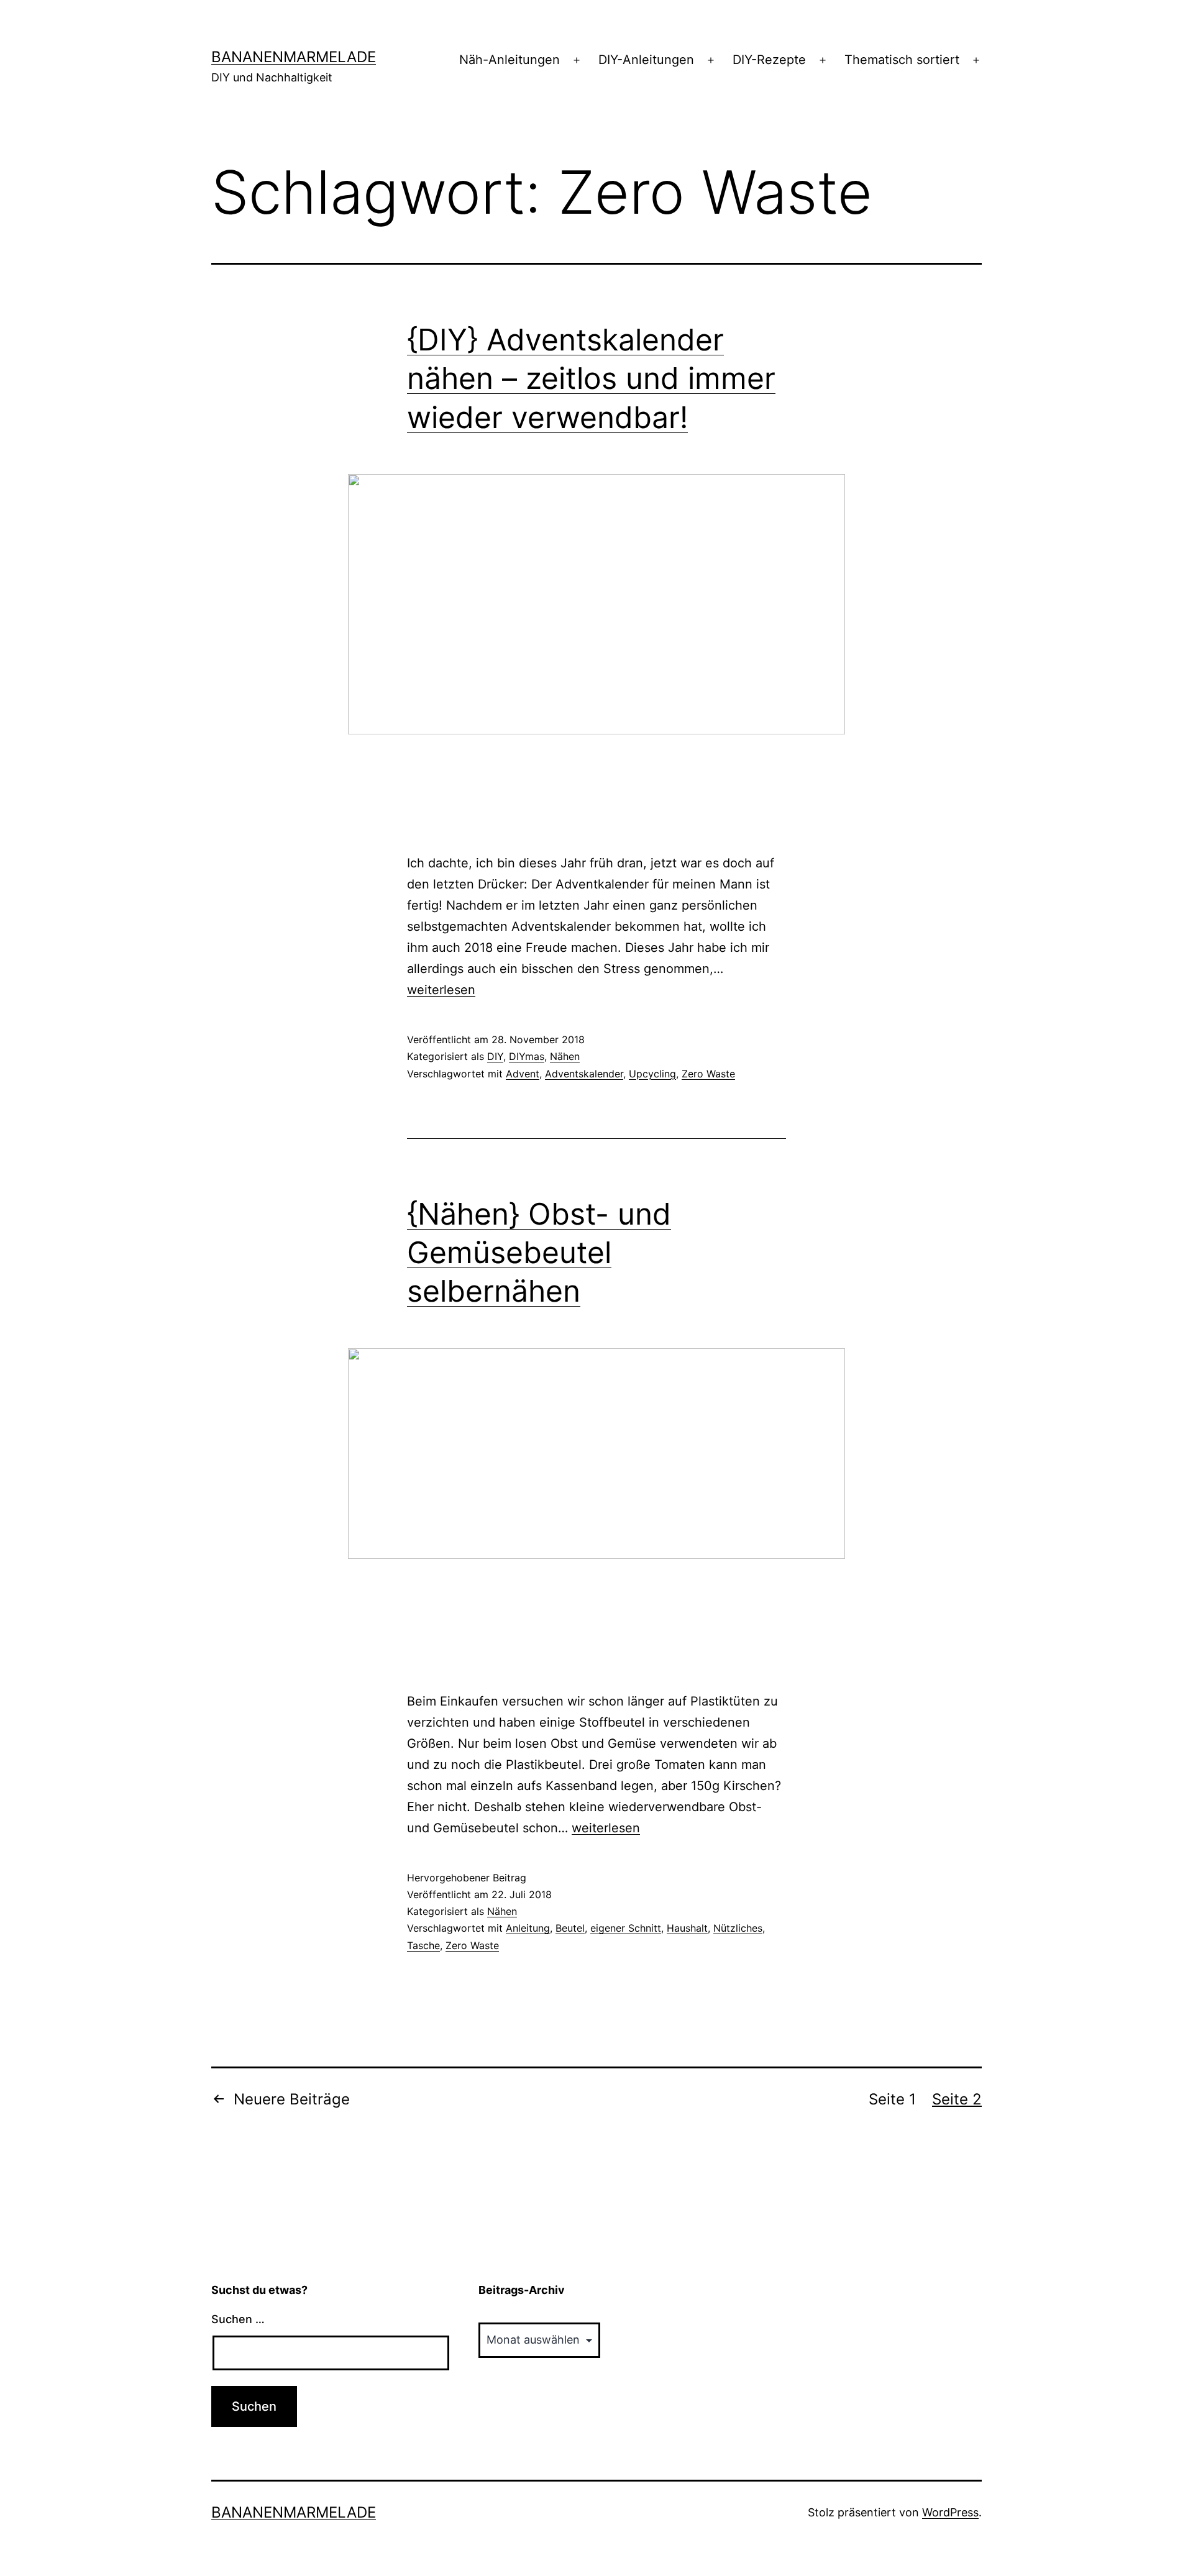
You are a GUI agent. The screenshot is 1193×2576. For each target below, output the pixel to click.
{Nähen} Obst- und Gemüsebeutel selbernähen (539, 1253)
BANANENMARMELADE (294, 57)
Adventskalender (584, 1074)
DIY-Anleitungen (646, 60)
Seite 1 (892, 2099)
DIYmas (527, 1056)
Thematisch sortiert (902, 60)
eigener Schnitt (626, 1928)
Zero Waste (708, 1074)
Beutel (570, 1928)
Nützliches (738, 1928)
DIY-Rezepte (769, 60)
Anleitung (528, 1928)
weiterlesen (441, 990)
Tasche (423, 1945)
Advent (523, 1074)
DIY (495, 1056)
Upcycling (652, 1074)
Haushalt (687, 1928)
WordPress (950, 2512)
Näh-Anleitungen (510, 60)
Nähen (565, 1056)
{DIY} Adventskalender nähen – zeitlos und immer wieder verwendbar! (591, 378)
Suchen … (238, 2319)
